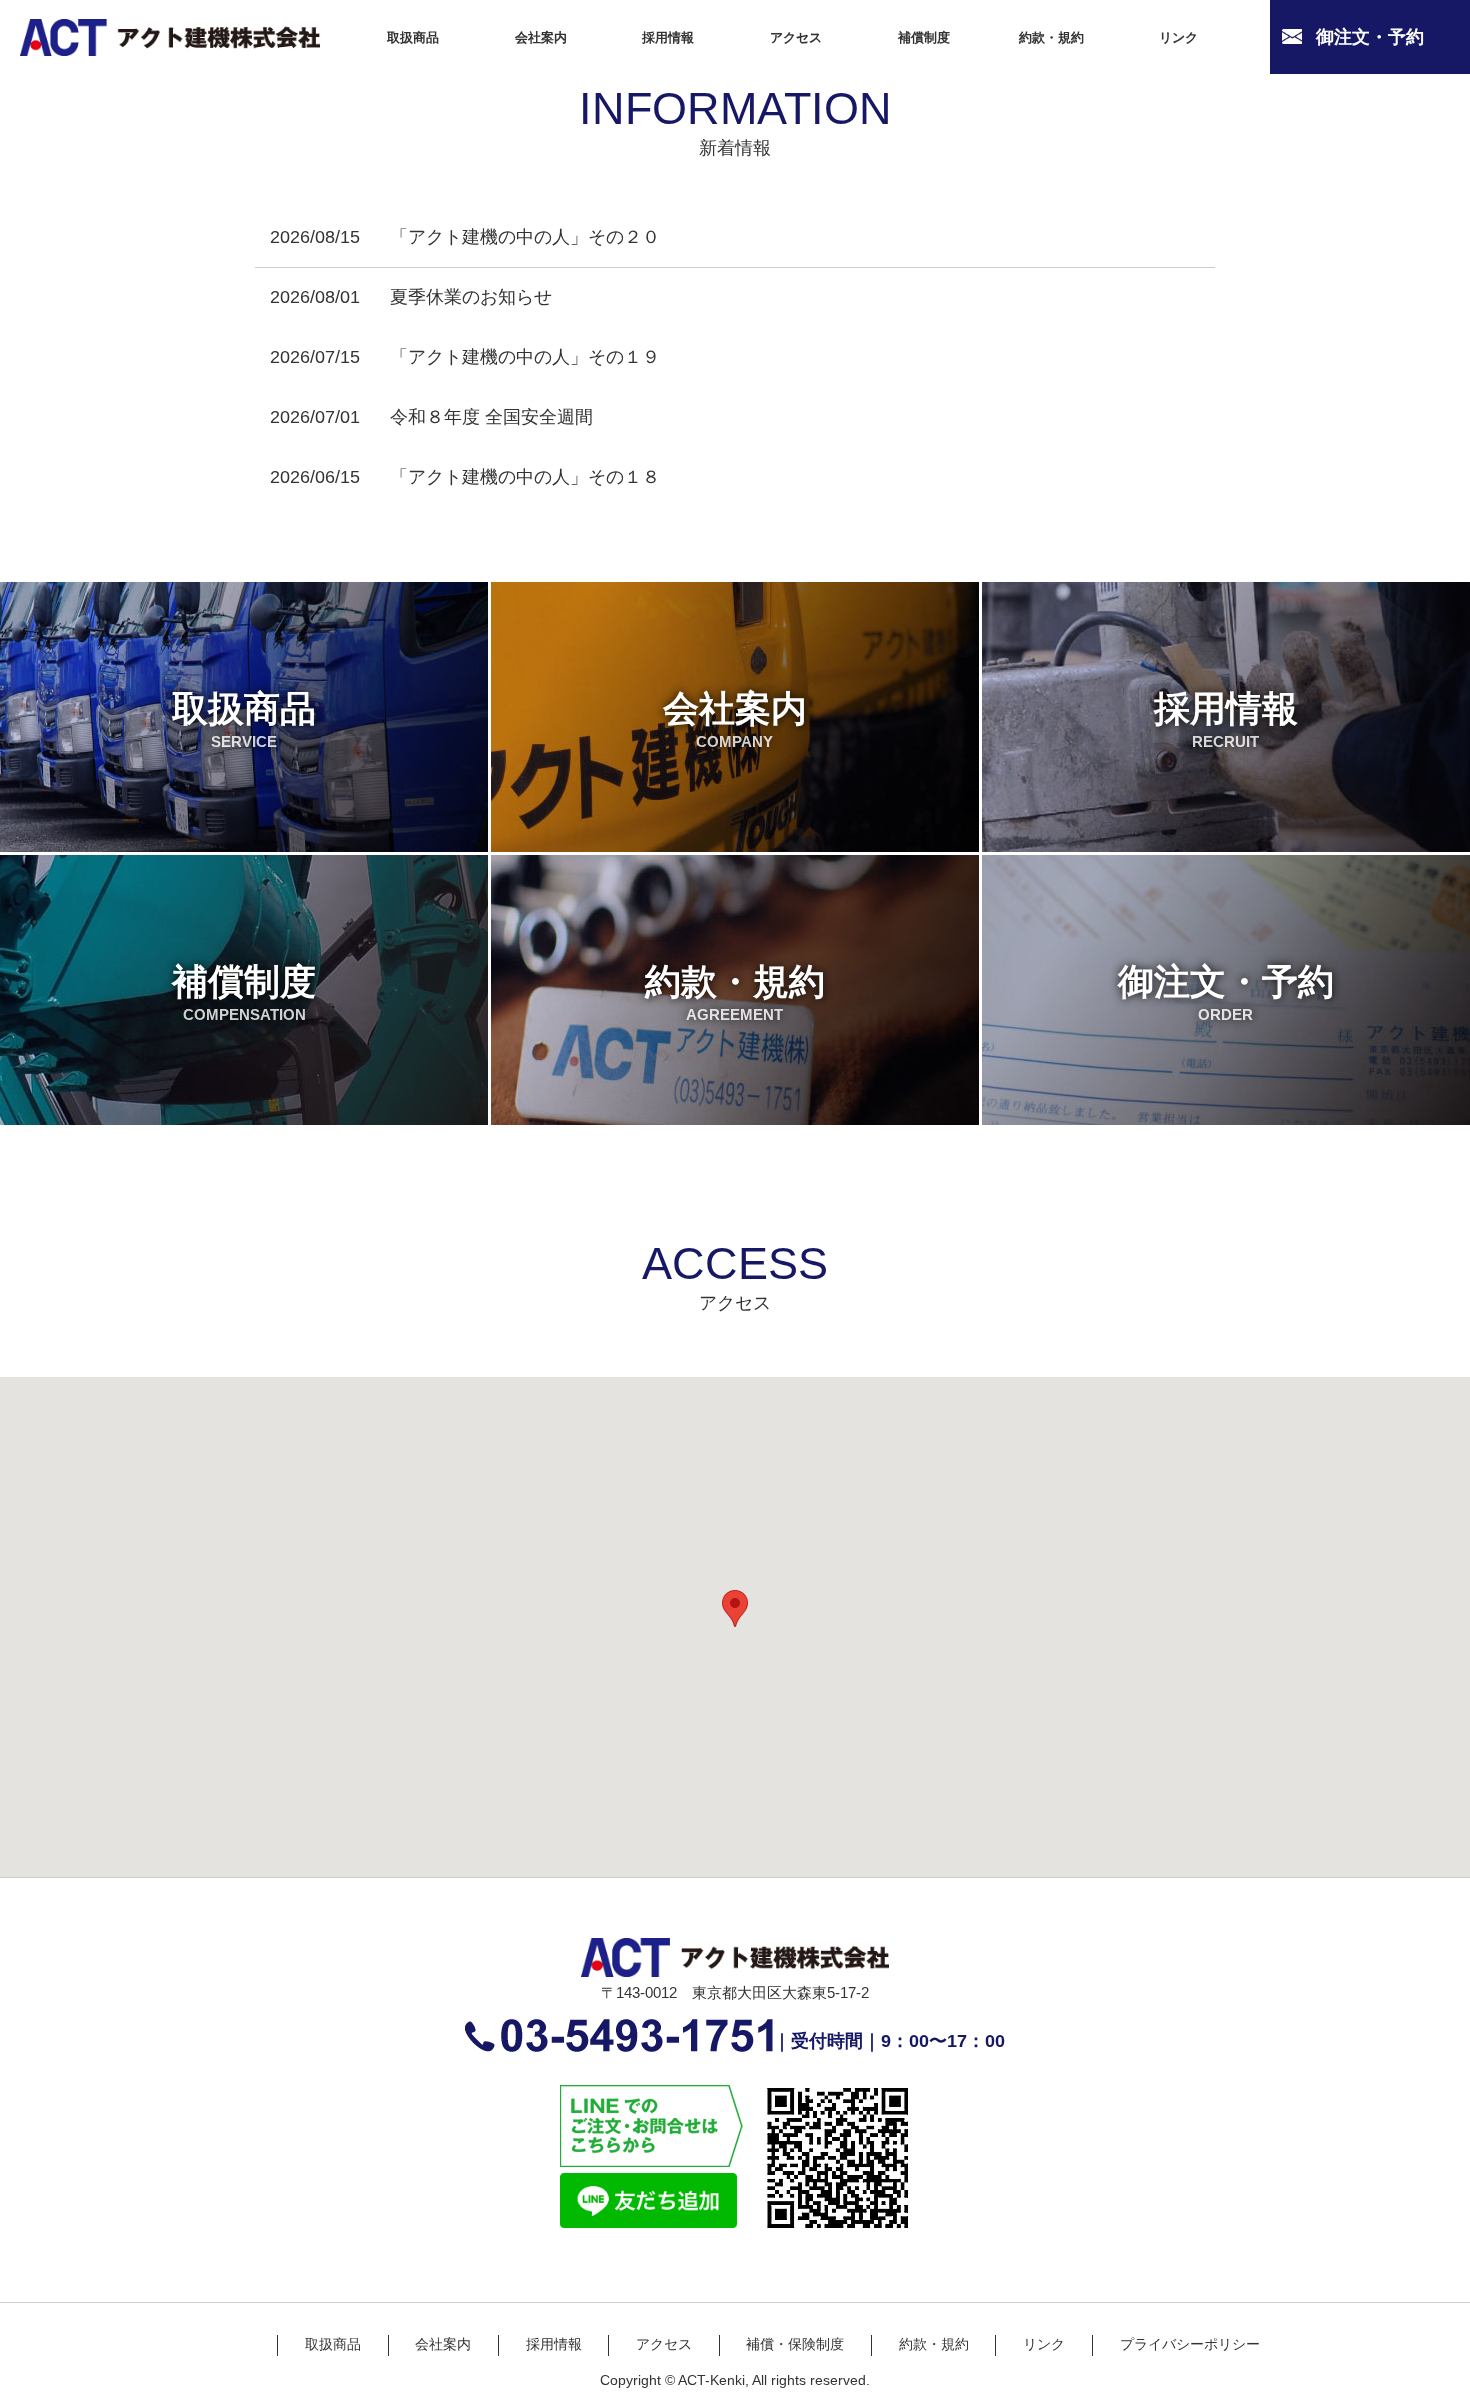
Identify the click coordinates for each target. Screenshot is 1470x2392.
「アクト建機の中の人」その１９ (525, 357)
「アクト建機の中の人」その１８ (525, 477)
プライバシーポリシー (1190, 2344)
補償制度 (244, 992)
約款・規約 (735, 992)
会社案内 (735, 719)
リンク (1044, 2344)
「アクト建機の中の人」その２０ (525, 237)
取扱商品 (244, 719)
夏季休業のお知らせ (471, 297)
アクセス (664, 2344)
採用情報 (1226, 719)
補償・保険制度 (795, 2344)
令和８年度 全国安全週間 (491, 417)
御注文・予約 (1226, 992)
